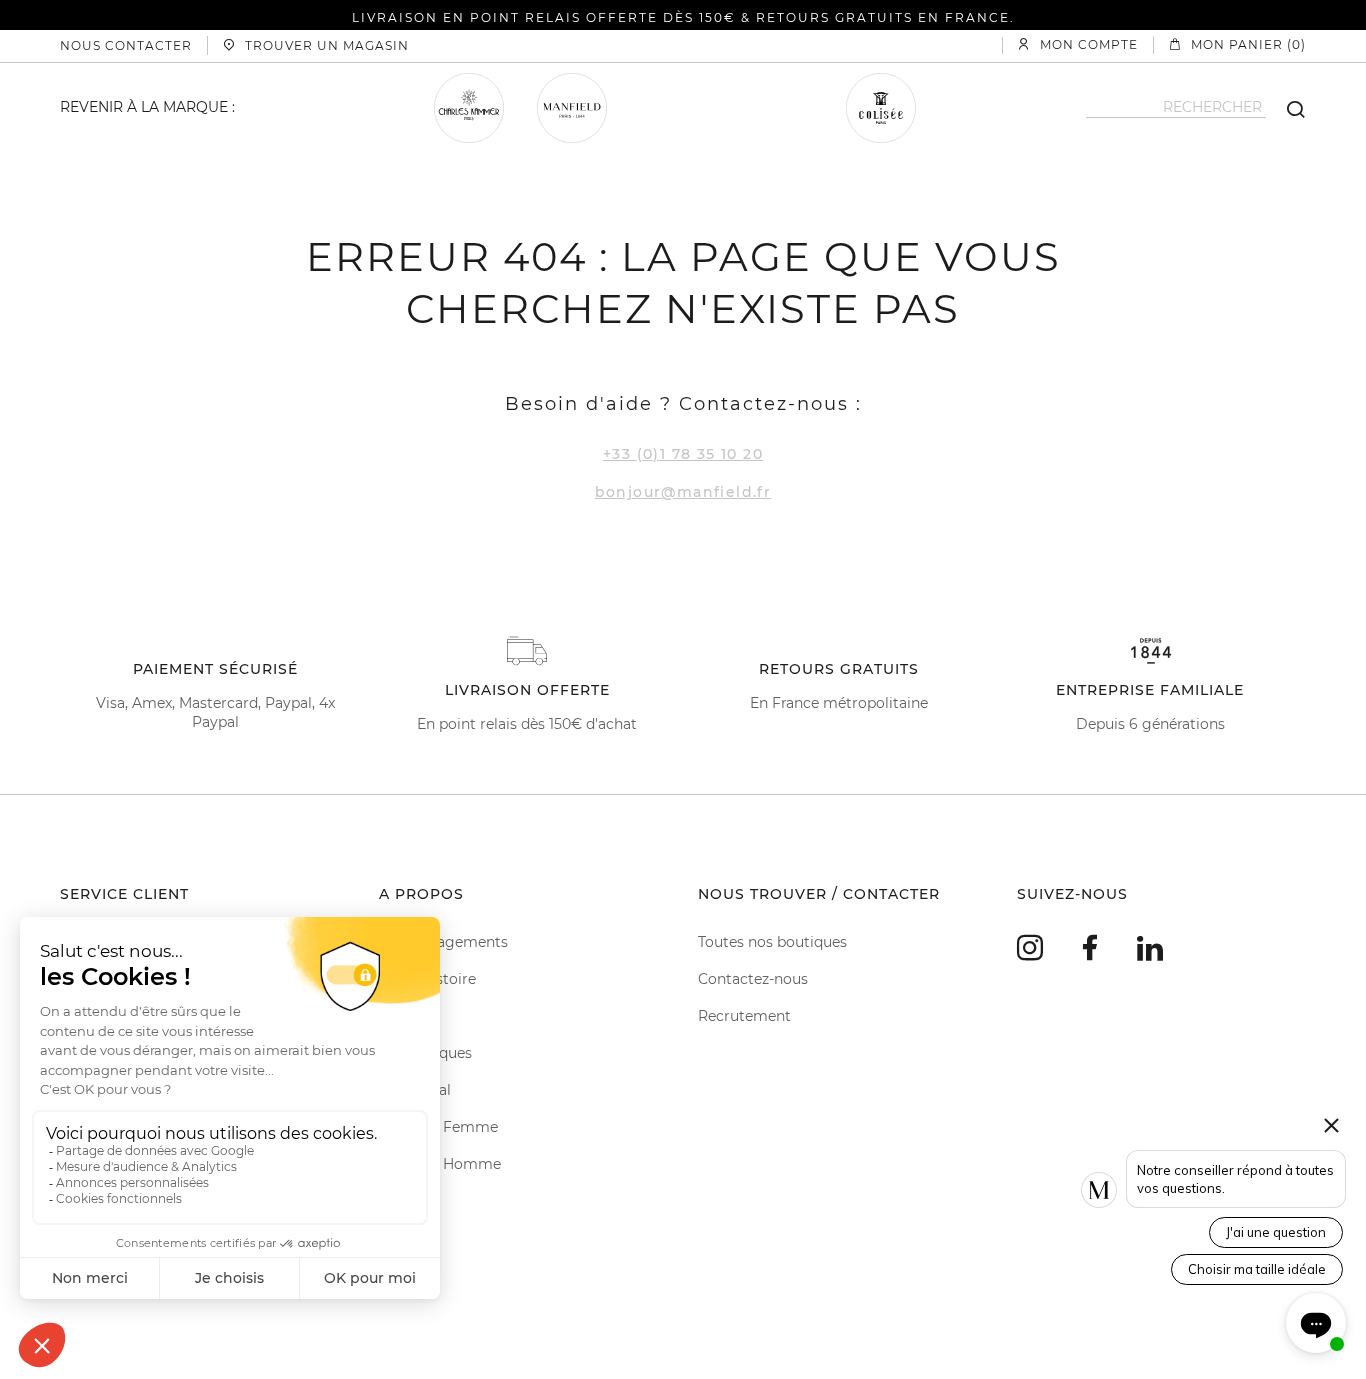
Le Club (405, 1016)
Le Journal (415, 1090)
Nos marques (425, 1053)
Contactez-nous (753, 979)
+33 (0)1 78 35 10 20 (683, 454)
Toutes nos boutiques (772, 942)
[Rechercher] (1286, 108)
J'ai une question (1276, 1232)
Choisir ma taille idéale (1257, 1269)
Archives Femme (438, 1127)
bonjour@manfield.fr (683, 492)
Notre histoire (427, 979)
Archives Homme (440, 1164)
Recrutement (744, 1016)
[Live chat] (1316, 1323)
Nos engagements (443, 942)
